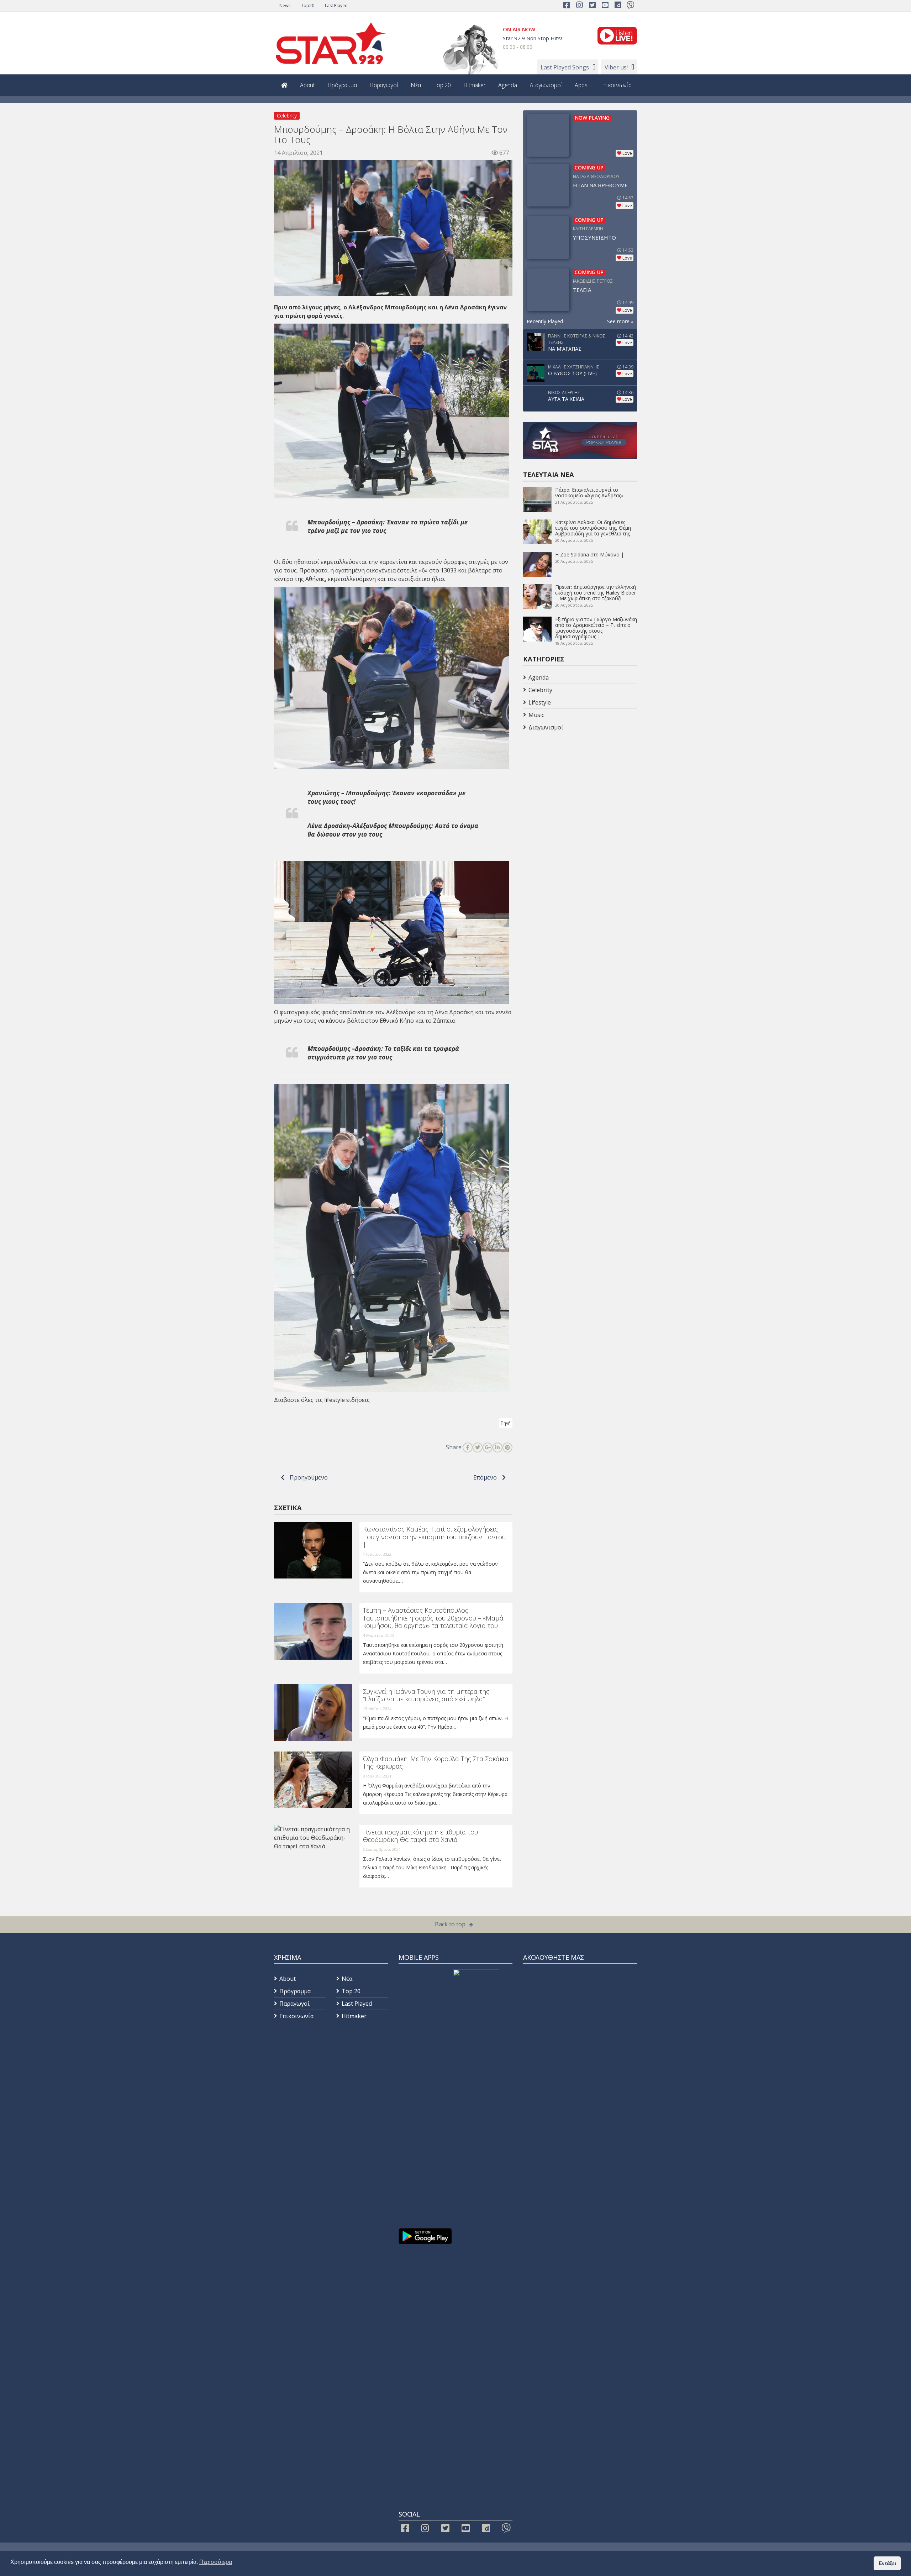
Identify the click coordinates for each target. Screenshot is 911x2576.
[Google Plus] (488, 1447)
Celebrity (287, 116)
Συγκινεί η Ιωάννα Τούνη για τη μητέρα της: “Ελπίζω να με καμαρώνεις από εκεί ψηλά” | (427, 1695)
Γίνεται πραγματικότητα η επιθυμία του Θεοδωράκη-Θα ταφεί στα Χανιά (420, 1836)
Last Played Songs (565, 67)
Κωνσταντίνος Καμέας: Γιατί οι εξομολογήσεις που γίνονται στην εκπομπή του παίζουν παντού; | (435, 1537)
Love (627, 153)
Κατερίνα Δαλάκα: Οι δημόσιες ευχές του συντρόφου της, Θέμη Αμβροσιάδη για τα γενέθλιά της (593, 528)
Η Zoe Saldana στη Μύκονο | (589, 554)
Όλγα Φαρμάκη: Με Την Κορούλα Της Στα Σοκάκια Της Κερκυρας (436, 1763)
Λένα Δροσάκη (465, 307)
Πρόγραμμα (342, 85)
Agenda (508, 85)
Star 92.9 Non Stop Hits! (532, 38)
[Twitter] (478, 1447)
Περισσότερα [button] (216, 2562)
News (285, 6)
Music (536, 715)
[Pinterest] (507, 1447)
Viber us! (616, 67)
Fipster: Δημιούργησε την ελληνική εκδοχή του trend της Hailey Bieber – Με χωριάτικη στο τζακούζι (596, 593)
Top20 (308, 6)
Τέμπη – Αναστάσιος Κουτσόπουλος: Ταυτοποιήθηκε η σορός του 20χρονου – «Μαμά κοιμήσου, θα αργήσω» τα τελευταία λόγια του (433, 1618)
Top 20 (442, 85)
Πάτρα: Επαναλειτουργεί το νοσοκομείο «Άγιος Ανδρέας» (589, 493)
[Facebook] (468, 1447)
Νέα (416, 85)
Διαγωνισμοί (546, 85)
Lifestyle (540, 702)
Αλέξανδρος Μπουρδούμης (388, 307)
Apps (581, 85)
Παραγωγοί (384, 85)
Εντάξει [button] (887, 2563)
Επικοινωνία (616, 85)
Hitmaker (475, 85)
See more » (620, 321)
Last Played (336, 6)
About (307, 85)
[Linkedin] (497, 1447)
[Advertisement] (580, 790)
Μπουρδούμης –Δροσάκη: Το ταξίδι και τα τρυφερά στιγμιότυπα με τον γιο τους (383, 1053)
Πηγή (506, 1423)
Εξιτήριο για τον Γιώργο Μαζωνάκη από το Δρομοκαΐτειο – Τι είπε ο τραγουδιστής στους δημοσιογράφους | (596, 628)
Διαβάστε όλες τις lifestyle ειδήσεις (322, 1400)
